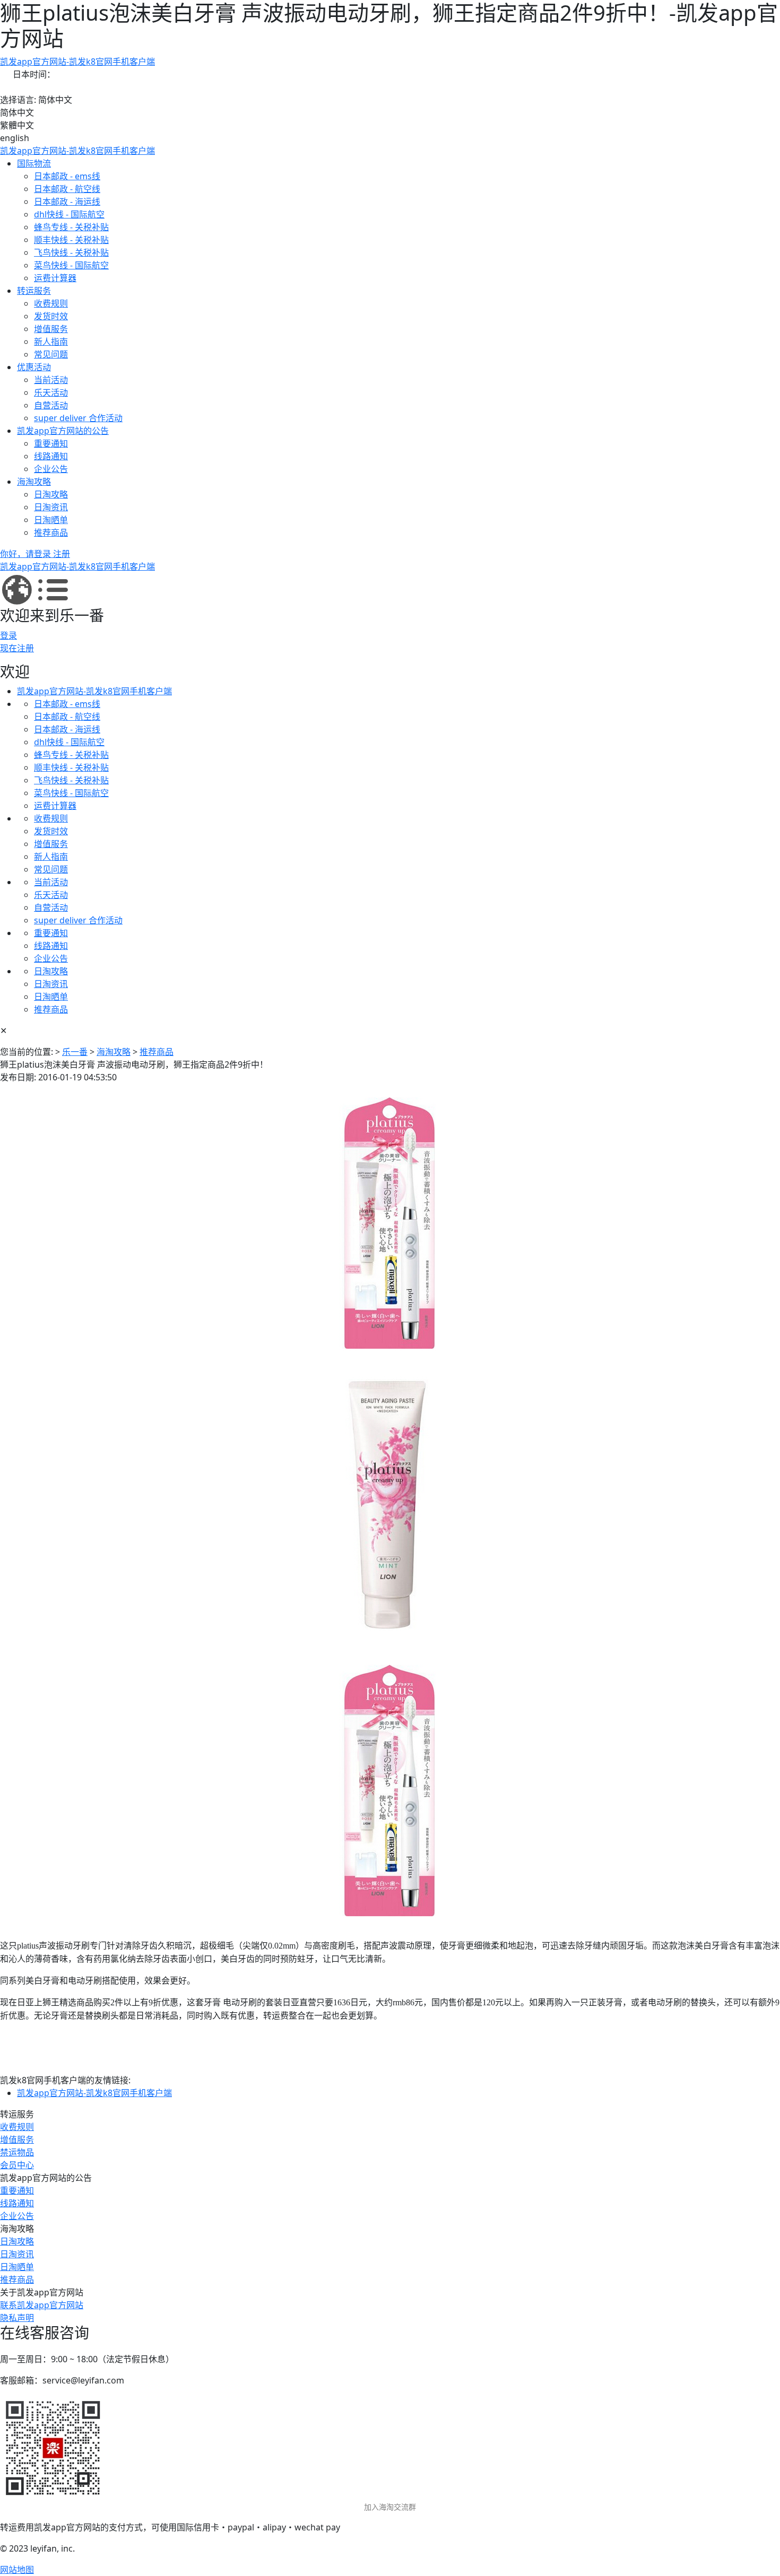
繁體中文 (17, 125)
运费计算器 (55, 278)
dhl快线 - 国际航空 (69, 214)
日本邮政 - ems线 (67, 176)
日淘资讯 (51, 507)
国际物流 (34, 163)
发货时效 (51, 316)
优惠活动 (34, 367)
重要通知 (51, 443)
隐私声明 (17, 2318)
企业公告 (51, 469)
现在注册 (17, 648)
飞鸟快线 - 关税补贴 (71, 252)
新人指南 (51, 342)
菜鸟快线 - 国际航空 (71, 265)
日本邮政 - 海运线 (67, 202)
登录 (8, 635)
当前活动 (51, 380)
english (15, 138)
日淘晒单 (51, 520)
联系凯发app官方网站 (42, 2305)
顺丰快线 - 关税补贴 (71, 240)
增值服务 (51, 329)
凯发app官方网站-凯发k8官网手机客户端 (77, 62)
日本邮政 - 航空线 (67, 189)
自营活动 (51, 405)
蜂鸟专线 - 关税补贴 (71, 227)
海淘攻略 (34, 482)
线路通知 (51, 456)
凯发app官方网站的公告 (63, 431)
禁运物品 (17, 2152)
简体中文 (17, 112)
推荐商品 (51, 532)
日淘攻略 (51, 494)
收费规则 (51, 303)
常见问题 (51, 354)
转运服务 (34, 291)
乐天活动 (51, 392)
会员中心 (17, 2165)
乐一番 (75, 1052)
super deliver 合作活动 (78, 418)
